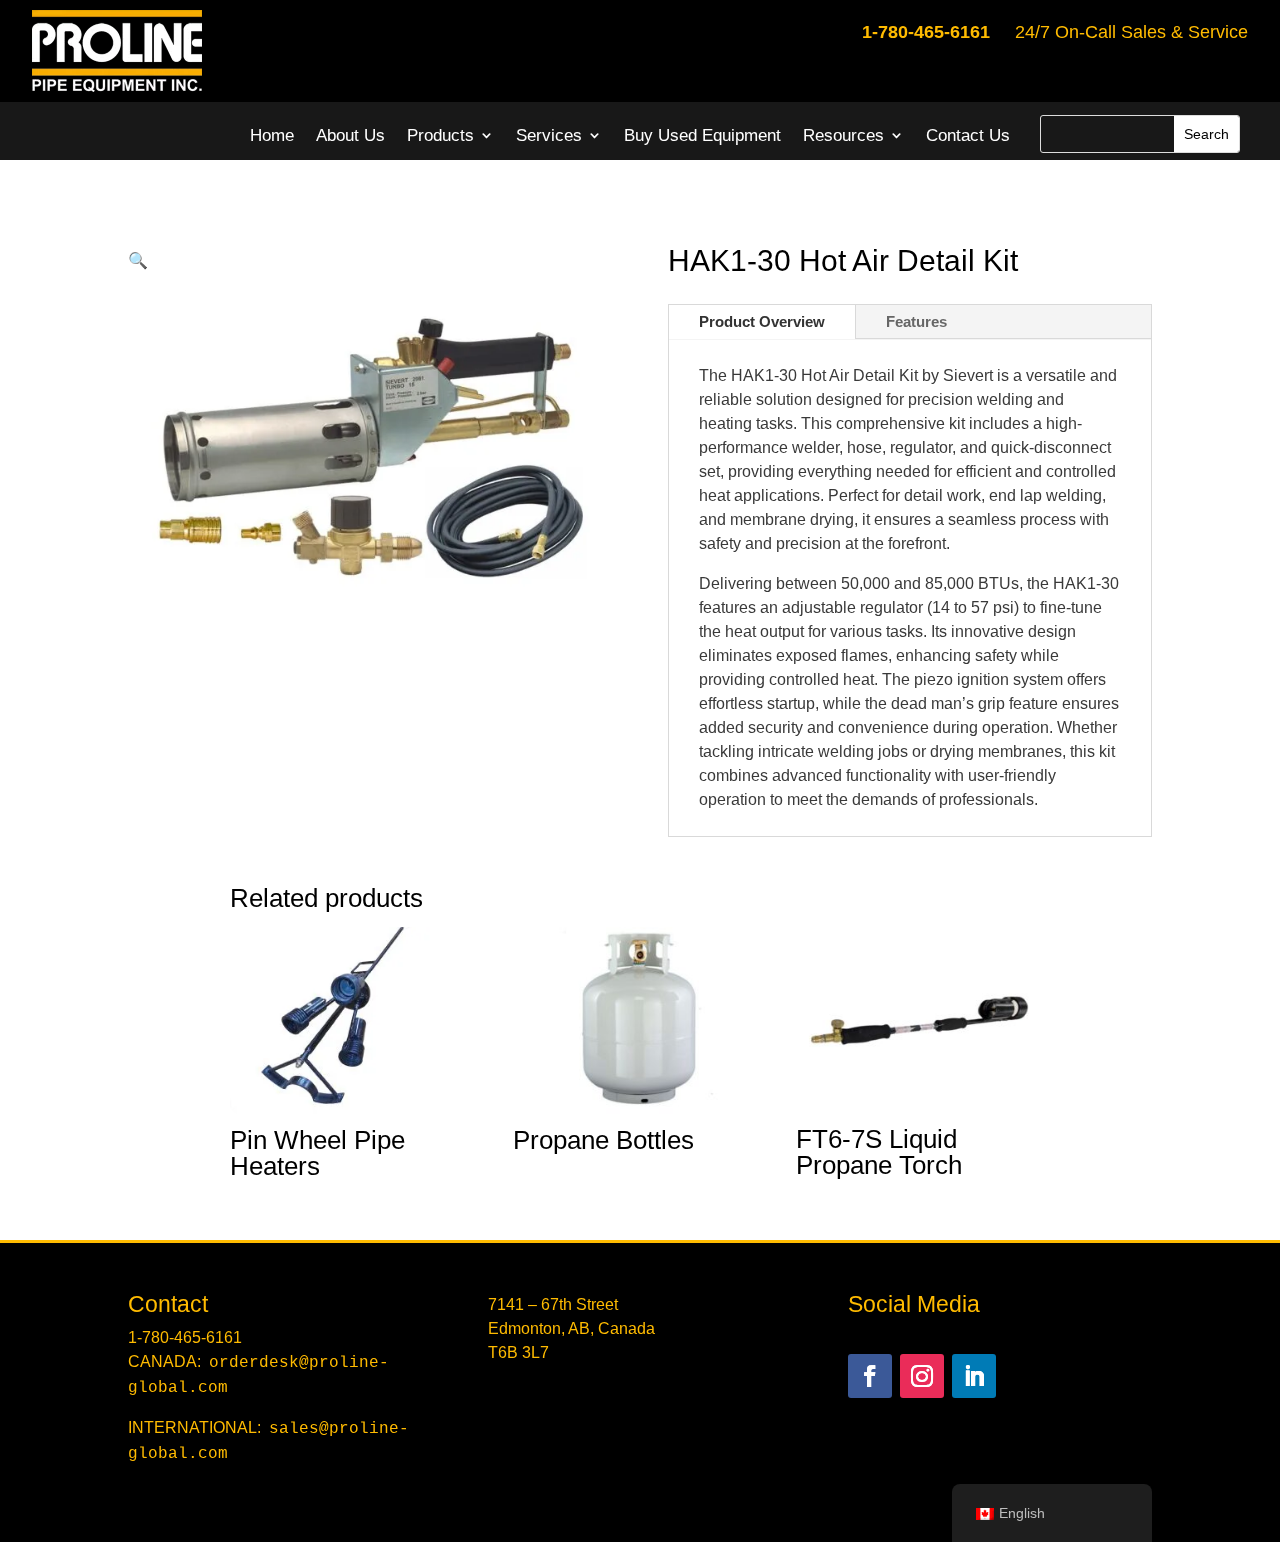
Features (916, 321)
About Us (350, 135)
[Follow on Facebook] (870, 1376)
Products (440, 135)
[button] (138, 260)
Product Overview (762, 321)
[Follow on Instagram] (922, 1376)
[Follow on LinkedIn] (974, 1376)
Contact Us (968, 135)
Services (549, 135)
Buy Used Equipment (702, 135)
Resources (843, 135)
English (1022, 1513)
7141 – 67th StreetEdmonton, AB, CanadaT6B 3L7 (571, 1328)
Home (272, 135)
